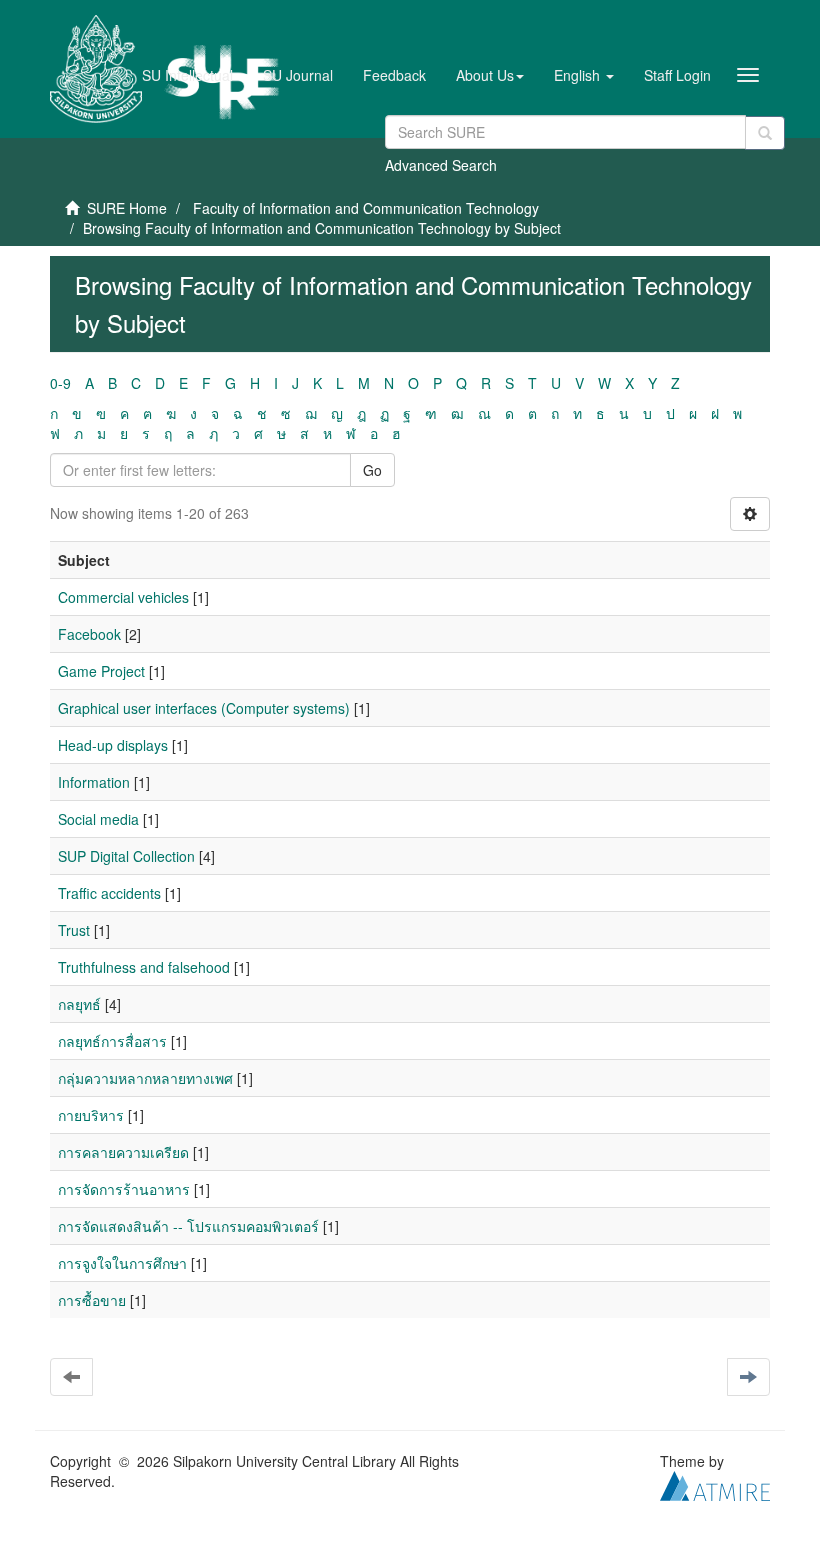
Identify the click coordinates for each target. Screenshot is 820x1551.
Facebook (89, 634)
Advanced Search (441, 165)
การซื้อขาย (92, 1300)
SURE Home (127, 208)
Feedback (394, 75)
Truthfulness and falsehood (144, 967)
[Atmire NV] (715, 1484)
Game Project (101, 671)
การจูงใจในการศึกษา (122, 1263)
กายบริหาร (91, 1115)
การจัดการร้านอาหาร (124, 1189)
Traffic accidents (109, 893)
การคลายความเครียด (123, 1152)
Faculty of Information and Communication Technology (366, 208)
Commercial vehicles (123, 597)
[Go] (765, 133)
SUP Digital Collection (126, 856)
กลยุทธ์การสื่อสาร (112, 1041)
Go (372, 470)
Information (94, 782)
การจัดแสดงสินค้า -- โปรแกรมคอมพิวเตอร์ (188, 1226)
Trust (74, 930)
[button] (490, 75)
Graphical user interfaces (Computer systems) (204, 708)
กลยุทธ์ (79, 1004)
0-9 (60, 383)
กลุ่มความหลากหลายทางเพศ (145, 1078)
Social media (98, 819)
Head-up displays (113, 745)
